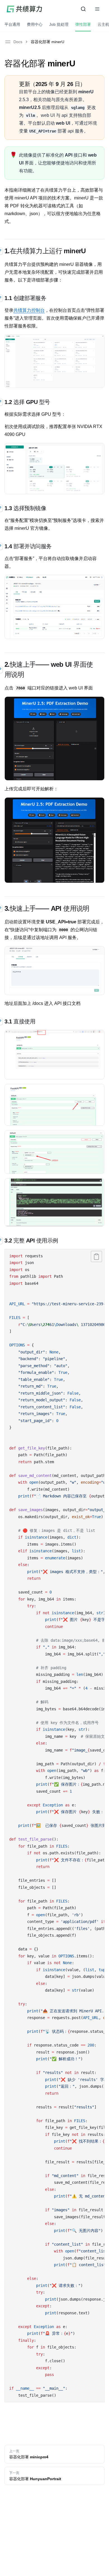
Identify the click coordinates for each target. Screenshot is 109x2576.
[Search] (83, 9)
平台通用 (12, 24)
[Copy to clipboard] (96, 1256)
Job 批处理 (59, 24)
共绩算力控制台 (29, 310)
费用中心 (35, 24)
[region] (54, 1826)
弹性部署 (83, 24)
